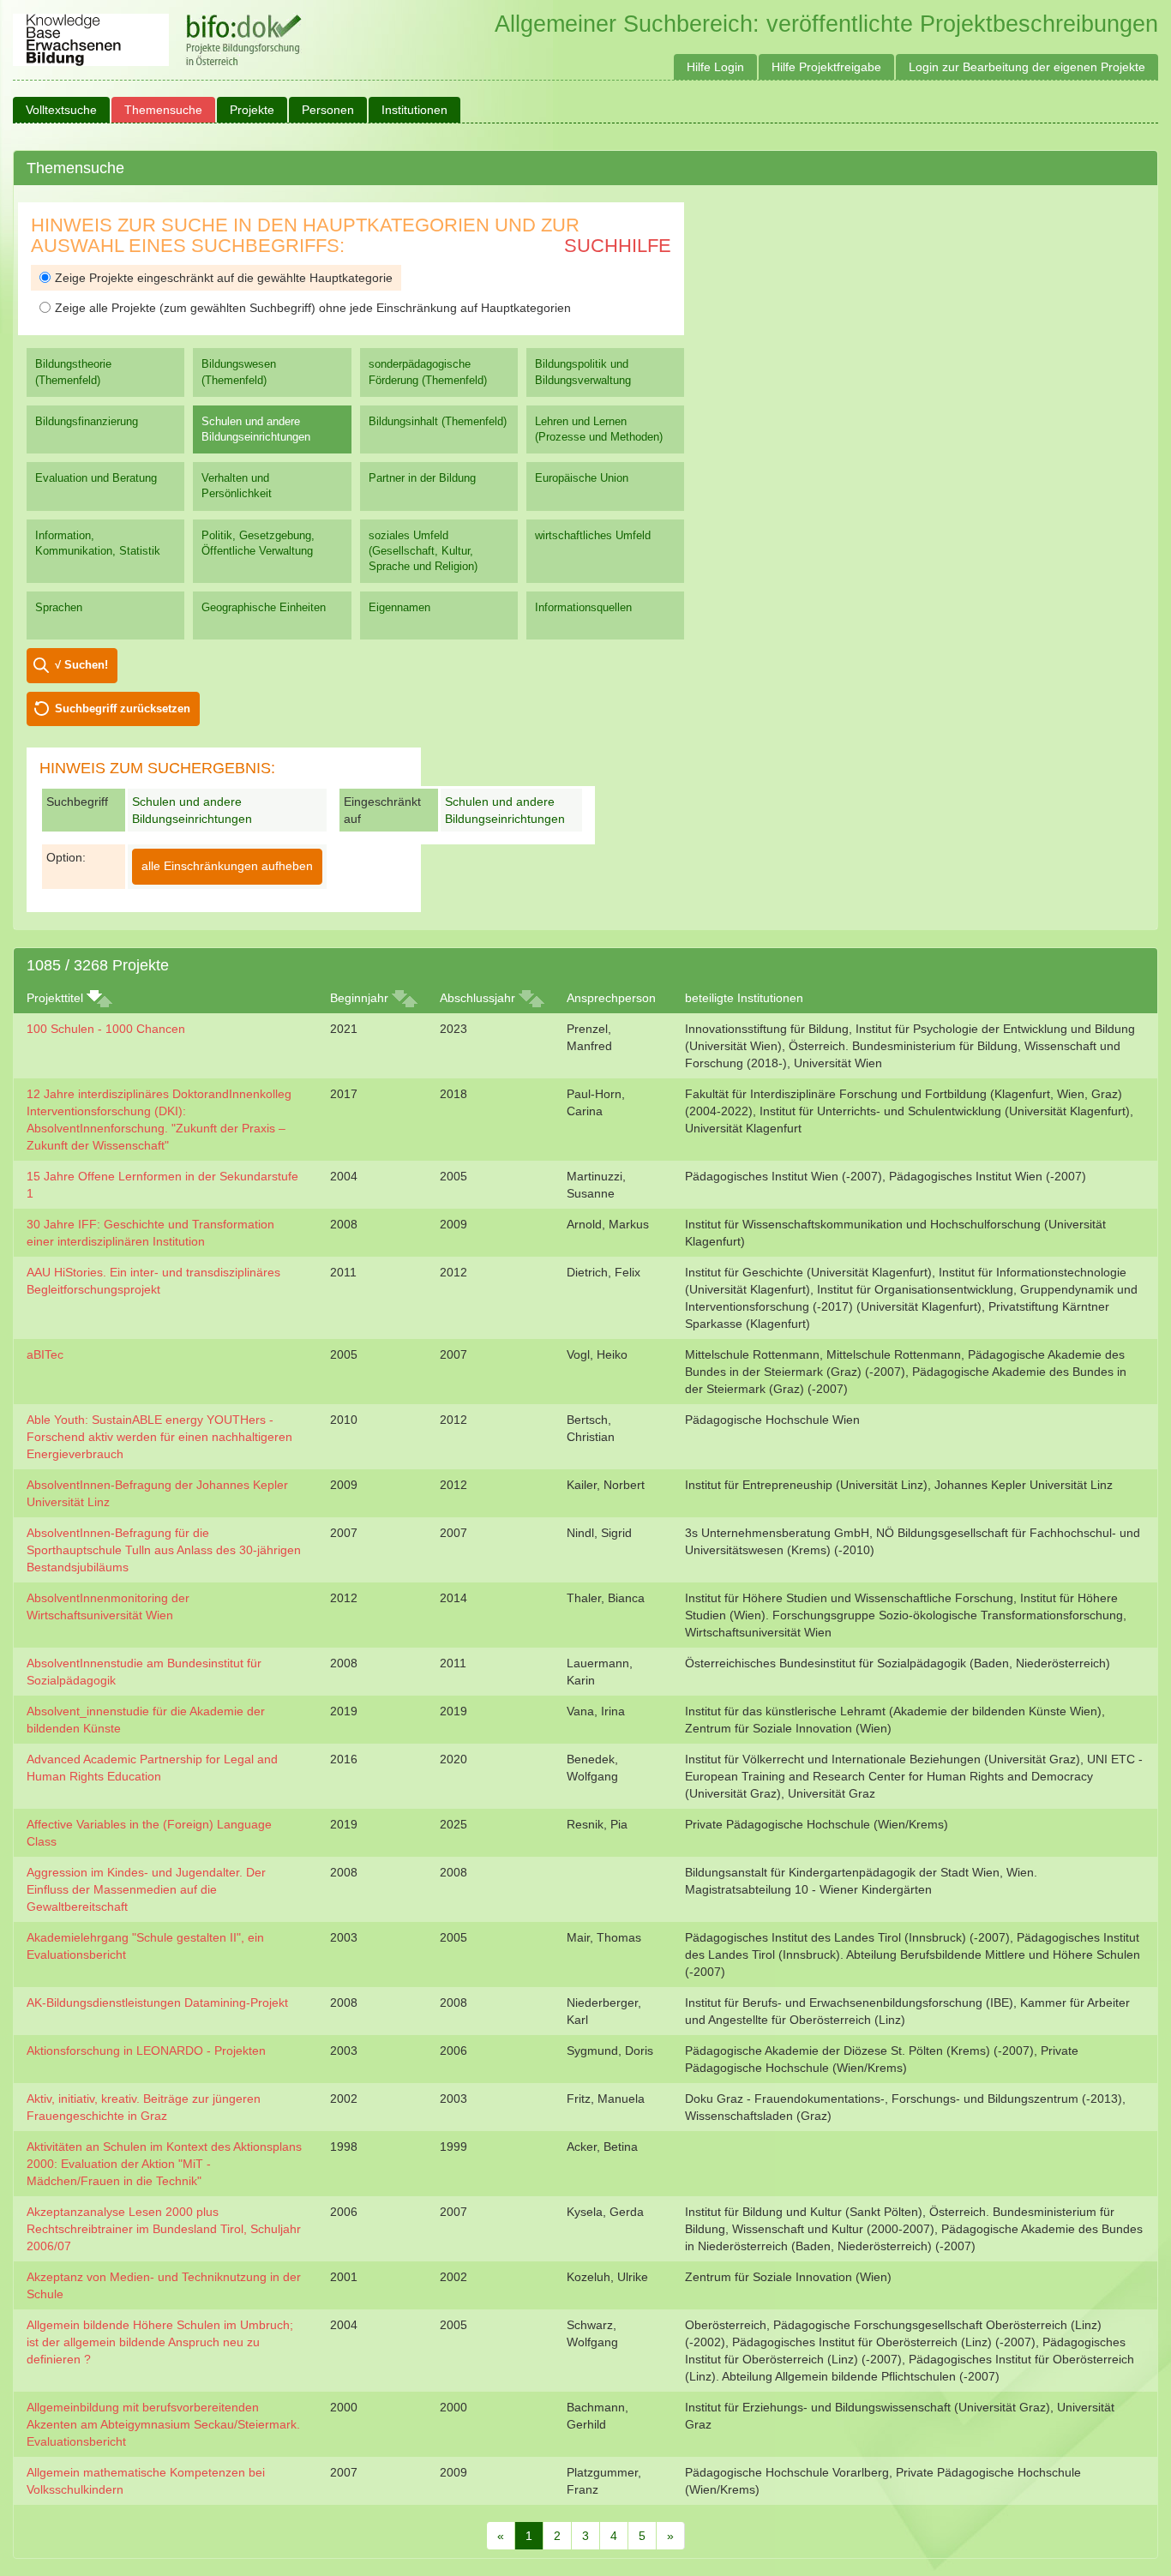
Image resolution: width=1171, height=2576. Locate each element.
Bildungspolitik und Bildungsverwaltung (583, 372)
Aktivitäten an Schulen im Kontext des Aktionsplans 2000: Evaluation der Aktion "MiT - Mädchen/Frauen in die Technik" (164, 2164)
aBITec (45, 1354)
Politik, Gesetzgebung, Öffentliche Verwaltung (258, 543)
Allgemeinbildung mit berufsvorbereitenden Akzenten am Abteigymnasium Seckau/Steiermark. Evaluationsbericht (163, 2424)
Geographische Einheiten (264, 607)
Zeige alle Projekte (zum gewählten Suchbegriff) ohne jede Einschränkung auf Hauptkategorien (313, 308)
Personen (328, 110)
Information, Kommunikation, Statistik (98, 543)
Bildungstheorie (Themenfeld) (73, 372)
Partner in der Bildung (422, 478)
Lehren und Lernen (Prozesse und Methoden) (599, 429)
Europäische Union (582, 478)
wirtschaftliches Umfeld (593, 535)
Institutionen (414, 110)
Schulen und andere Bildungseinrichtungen (256, 429)
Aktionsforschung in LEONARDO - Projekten (146, 2051)
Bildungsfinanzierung (87, 421)
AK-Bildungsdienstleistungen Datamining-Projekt (157, 2003)
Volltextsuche (61, 110)
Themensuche (163, 110)
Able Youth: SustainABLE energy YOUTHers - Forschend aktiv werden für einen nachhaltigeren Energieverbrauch (159, 1437)
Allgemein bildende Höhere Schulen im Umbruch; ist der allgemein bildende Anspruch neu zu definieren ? (160, 2342)
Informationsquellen (583, 607)
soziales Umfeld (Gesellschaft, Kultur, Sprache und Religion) (423, 551)
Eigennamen (399, 607)
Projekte (252, 110)
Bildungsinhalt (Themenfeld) (438, 421)
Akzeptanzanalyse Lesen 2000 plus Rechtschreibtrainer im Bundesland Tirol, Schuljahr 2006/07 (164, 2229)
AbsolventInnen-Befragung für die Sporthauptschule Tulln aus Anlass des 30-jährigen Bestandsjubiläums (164, 1550)
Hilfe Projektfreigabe (826, 67)
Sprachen (59, 607)
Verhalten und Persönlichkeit (237, 486)
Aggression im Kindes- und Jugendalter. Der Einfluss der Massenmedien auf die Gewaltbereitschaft (146, 1889)
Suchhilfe (618, 246)
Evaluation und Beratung (96, 478)
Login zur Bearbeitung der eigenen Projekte (1027, 67)
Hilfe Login (715, 67)
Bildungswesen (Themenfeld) (239, 372)
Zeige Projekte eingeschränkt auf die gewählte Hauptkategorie (224, 278)
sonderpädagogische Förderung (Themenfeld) (428, 372)
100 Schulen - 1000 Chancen (106, 1029)
